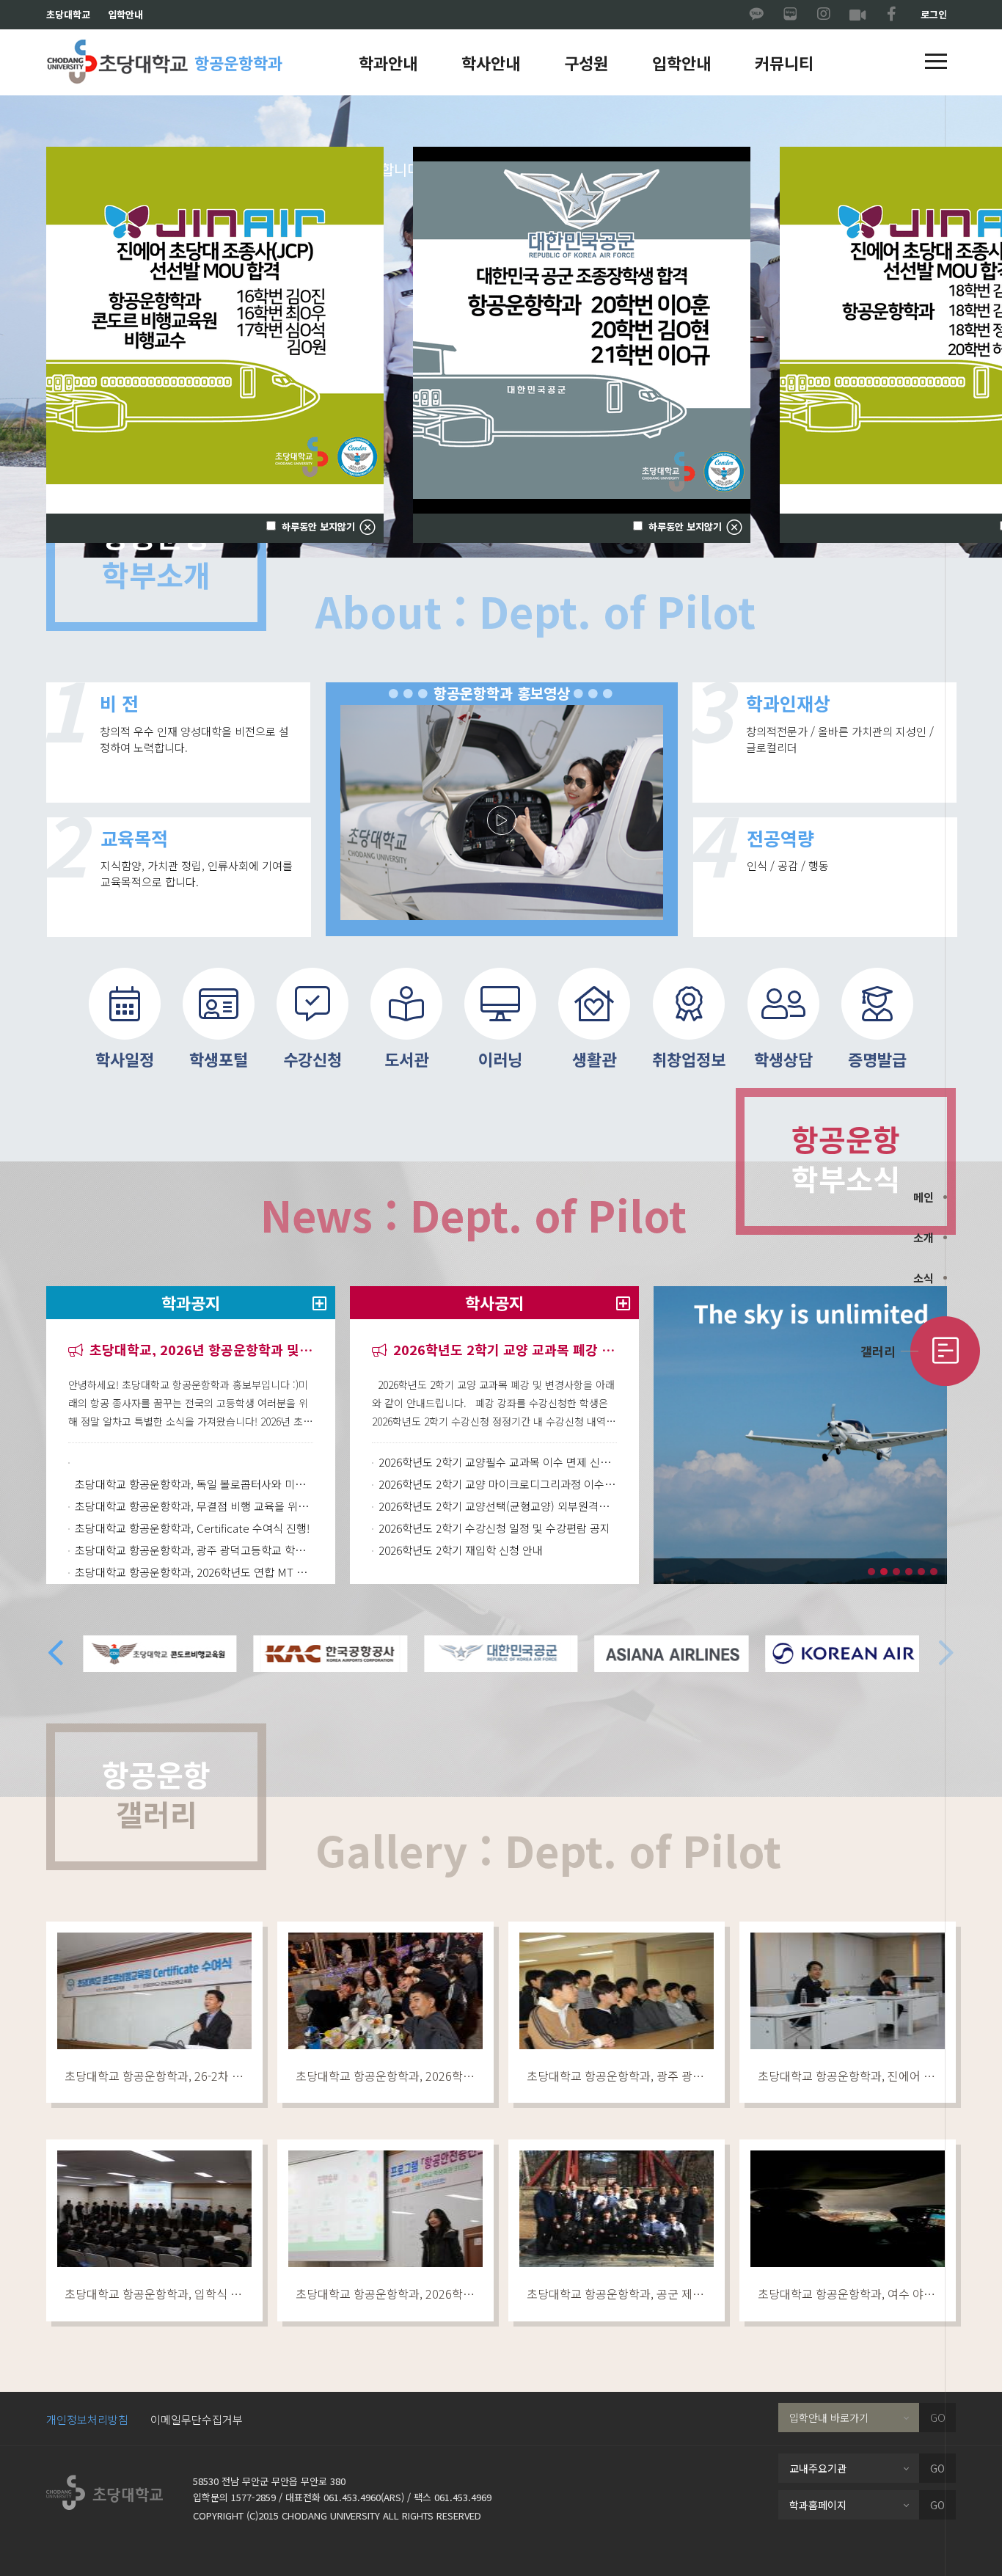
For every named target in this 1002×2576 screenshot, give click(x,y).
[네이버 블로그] (790, 15)
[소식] (945, 1278)
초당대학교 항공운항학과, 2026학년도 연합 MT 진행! (194, 1572)
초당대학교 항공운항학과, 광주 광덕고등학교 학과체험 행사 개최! (194, 1550)
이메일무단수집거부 (197, 2419)
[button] (936, 62)
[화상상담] (857, 15)
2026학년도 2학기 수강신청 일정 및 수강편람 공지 (494, 1528)
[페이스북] (891, 15)
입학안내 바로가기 (829, 2418)
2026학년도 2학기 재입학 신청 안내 (461, 1550)
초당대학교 (68, 14)
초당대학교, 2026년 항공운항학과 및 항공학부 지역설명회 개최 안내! (200, 1350)
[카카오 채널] (756, 15)
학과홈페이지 (818, 2505)
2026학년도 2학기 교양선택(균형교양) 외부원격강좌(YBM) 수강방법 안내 (498, 1506)
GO (938, 2418)
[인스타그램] (824, 15)
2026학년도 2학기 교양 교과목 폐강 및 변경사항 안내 (503, 1350)
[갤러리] (945, 1351)
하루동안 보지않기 (684, 527)
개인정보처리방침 (87, 2419)
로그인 (934, 14)
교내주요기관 (818, 2468)
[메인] (945, 1197)
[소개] (945, 1237)
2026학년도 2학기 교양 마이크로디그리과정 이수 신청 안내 (498, 1484)
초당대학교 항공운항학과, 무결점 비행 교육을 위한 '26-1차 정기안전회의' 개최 (194, 1506)
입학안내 (125, 14)
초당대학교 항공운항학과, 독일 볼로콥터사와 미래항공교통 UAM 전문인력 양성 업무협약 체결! (194, 1484)
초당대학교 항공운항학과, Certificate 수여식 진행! (192, 1528)
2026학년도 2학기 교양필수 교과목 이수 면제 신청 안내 (498, 1462)
